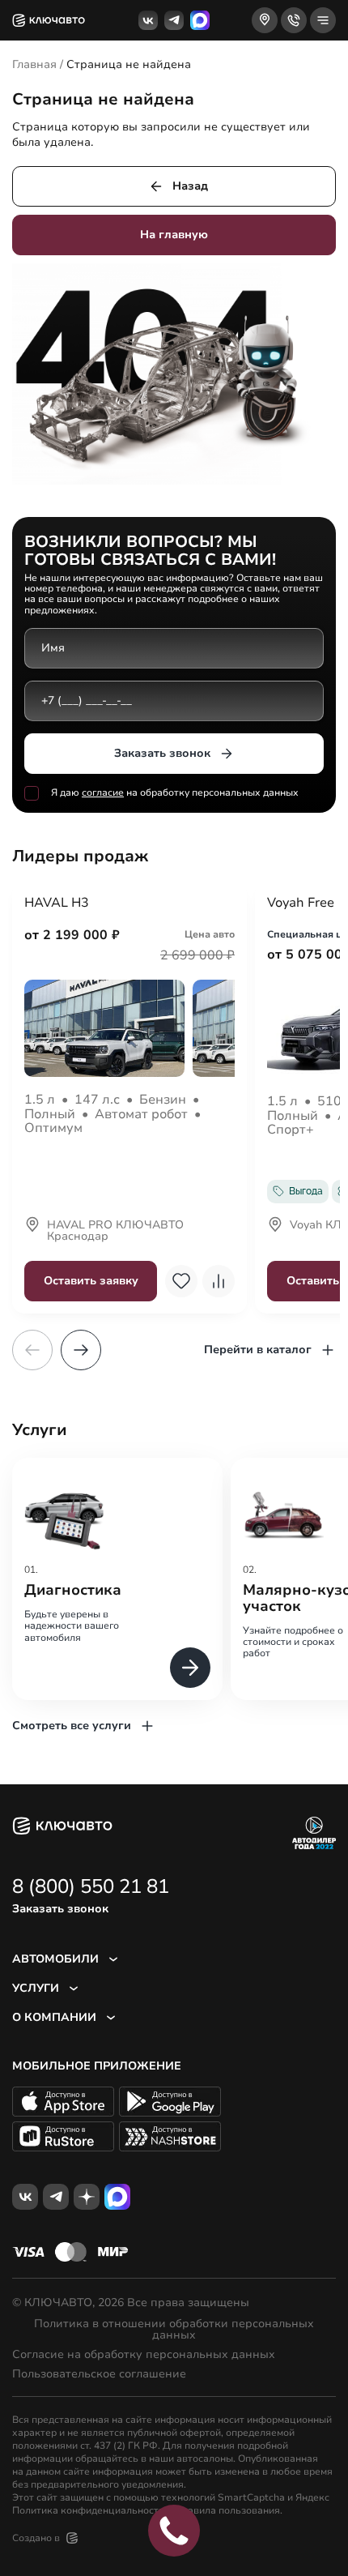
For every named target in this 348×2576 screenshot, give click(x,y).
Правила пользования (227, 2510)
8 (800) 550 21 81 (91, 1886)
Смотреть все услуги (72, 1726)
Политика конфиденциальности (88, 2510)
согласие (103, 792)
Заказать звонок (162, 753)
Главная (34, 64)
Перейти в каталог (258, 1350)
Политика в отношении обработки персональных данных (174, 2330)
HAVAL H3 (57, 904)
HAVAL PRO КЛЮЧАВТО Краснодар (115, 1232)
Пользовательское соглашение (99, 2374)
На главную (174, 235)
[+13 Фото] (129, 1028)
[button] (81, 1350)
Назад (190, 186)
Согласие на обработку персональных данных (144, 2355)
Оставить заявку (91, 1281)
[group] (117, 1579)
